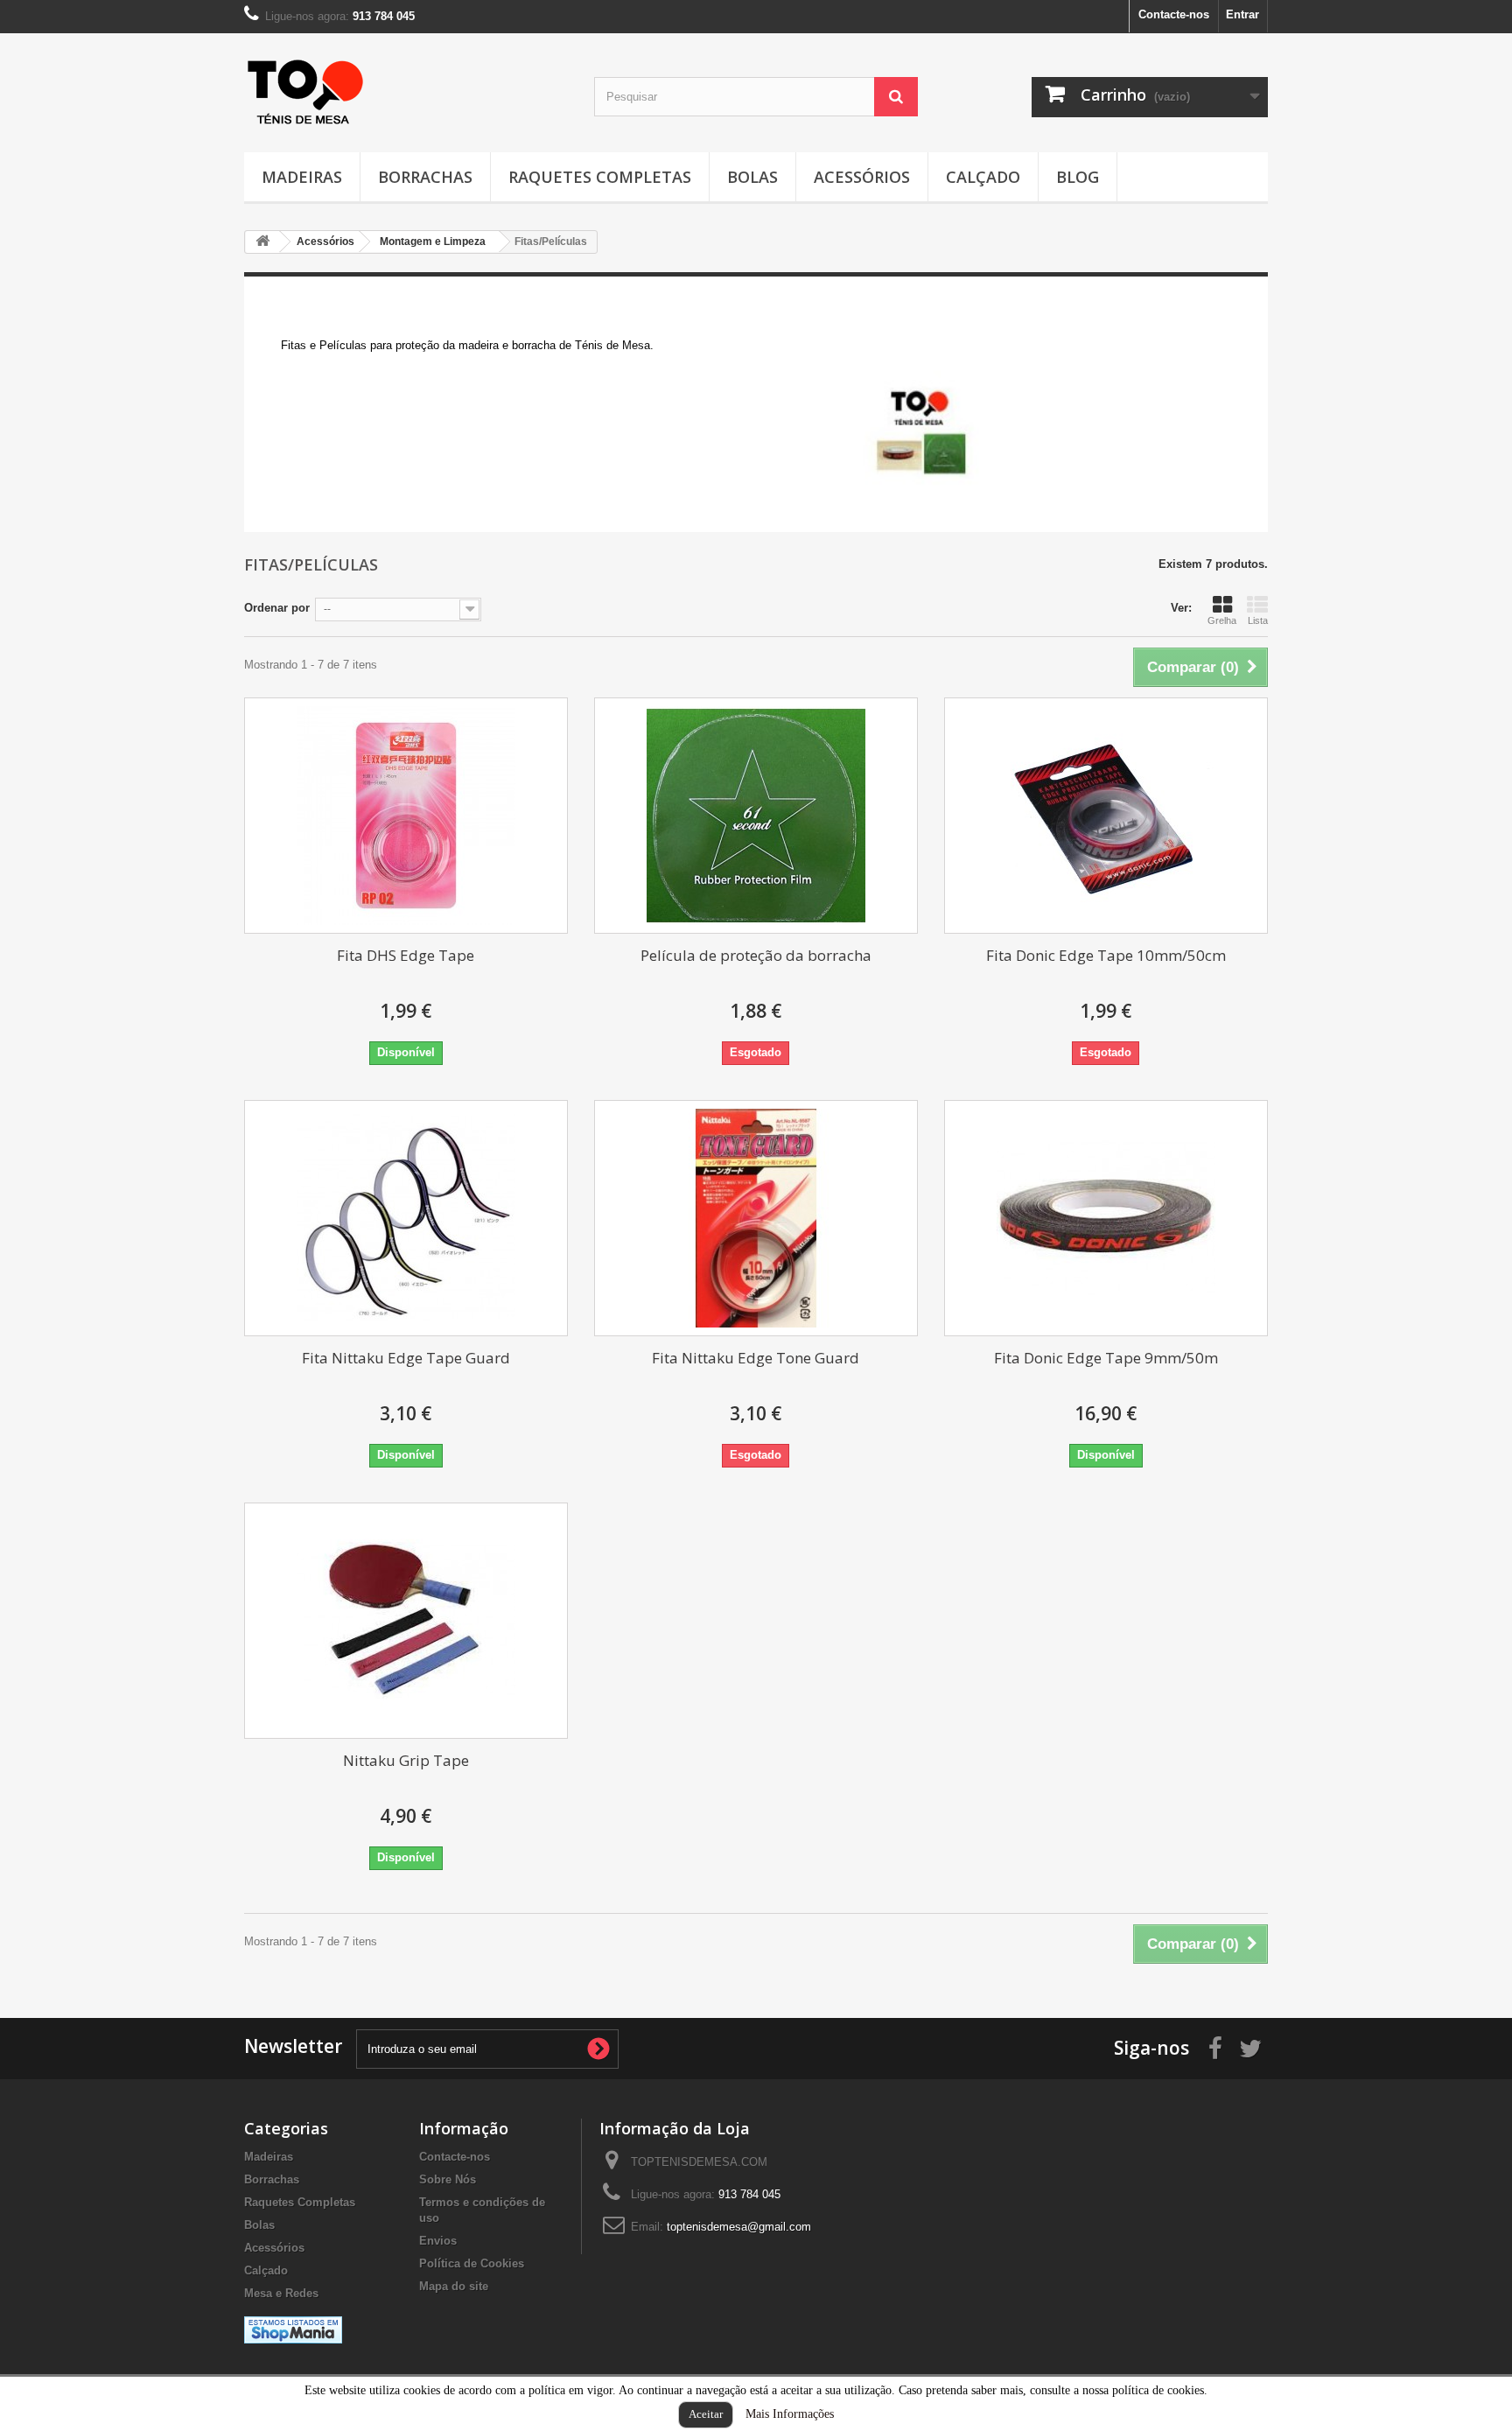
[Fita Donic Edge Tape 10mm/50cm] (1106, 816)
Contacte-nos (1174, 14)
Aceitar (706, 2414)
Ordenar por (277, 608)
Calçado (983, 177)
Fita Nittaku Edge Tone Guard (756, 1358)
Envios (438, 2241)
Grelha (1222, 620)
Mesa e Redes (281, 2293)
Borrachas (425, 177)
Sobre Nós (448, 2179)
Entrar (1242, 14)
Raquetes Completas (600, 177)
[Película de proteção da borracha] (756, 816)
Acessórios (862, 177)
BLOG (1078, 177)
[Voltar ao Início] (262, 242)
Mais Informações (790, 2414)
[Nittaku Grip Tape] (406, 1621)
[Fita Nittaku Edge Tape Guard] (406, 1218)
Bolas (752, 177)
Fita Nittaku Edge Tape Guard (406, 1358)
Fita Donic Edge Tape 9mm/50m (1106, 1358)
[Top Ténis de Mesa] (305, 87)
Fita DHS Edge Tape (406, 955)
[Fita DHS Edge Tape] (406, 816)
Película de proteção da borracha (756, 955)
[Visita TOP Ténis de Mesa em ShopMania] (293, 2329)
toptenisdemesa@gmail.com (739, 2227)
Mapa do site (454, 2286)
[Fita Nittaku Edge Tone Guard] (756, 1218)
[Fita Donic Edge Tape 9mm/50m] (1106, 1218)
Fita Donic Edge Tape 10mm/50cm (1106, 955)
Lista (1258, 620)
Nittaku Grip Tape (406, 1760)
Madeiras (302, 177)
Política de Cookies (472, 2263)
